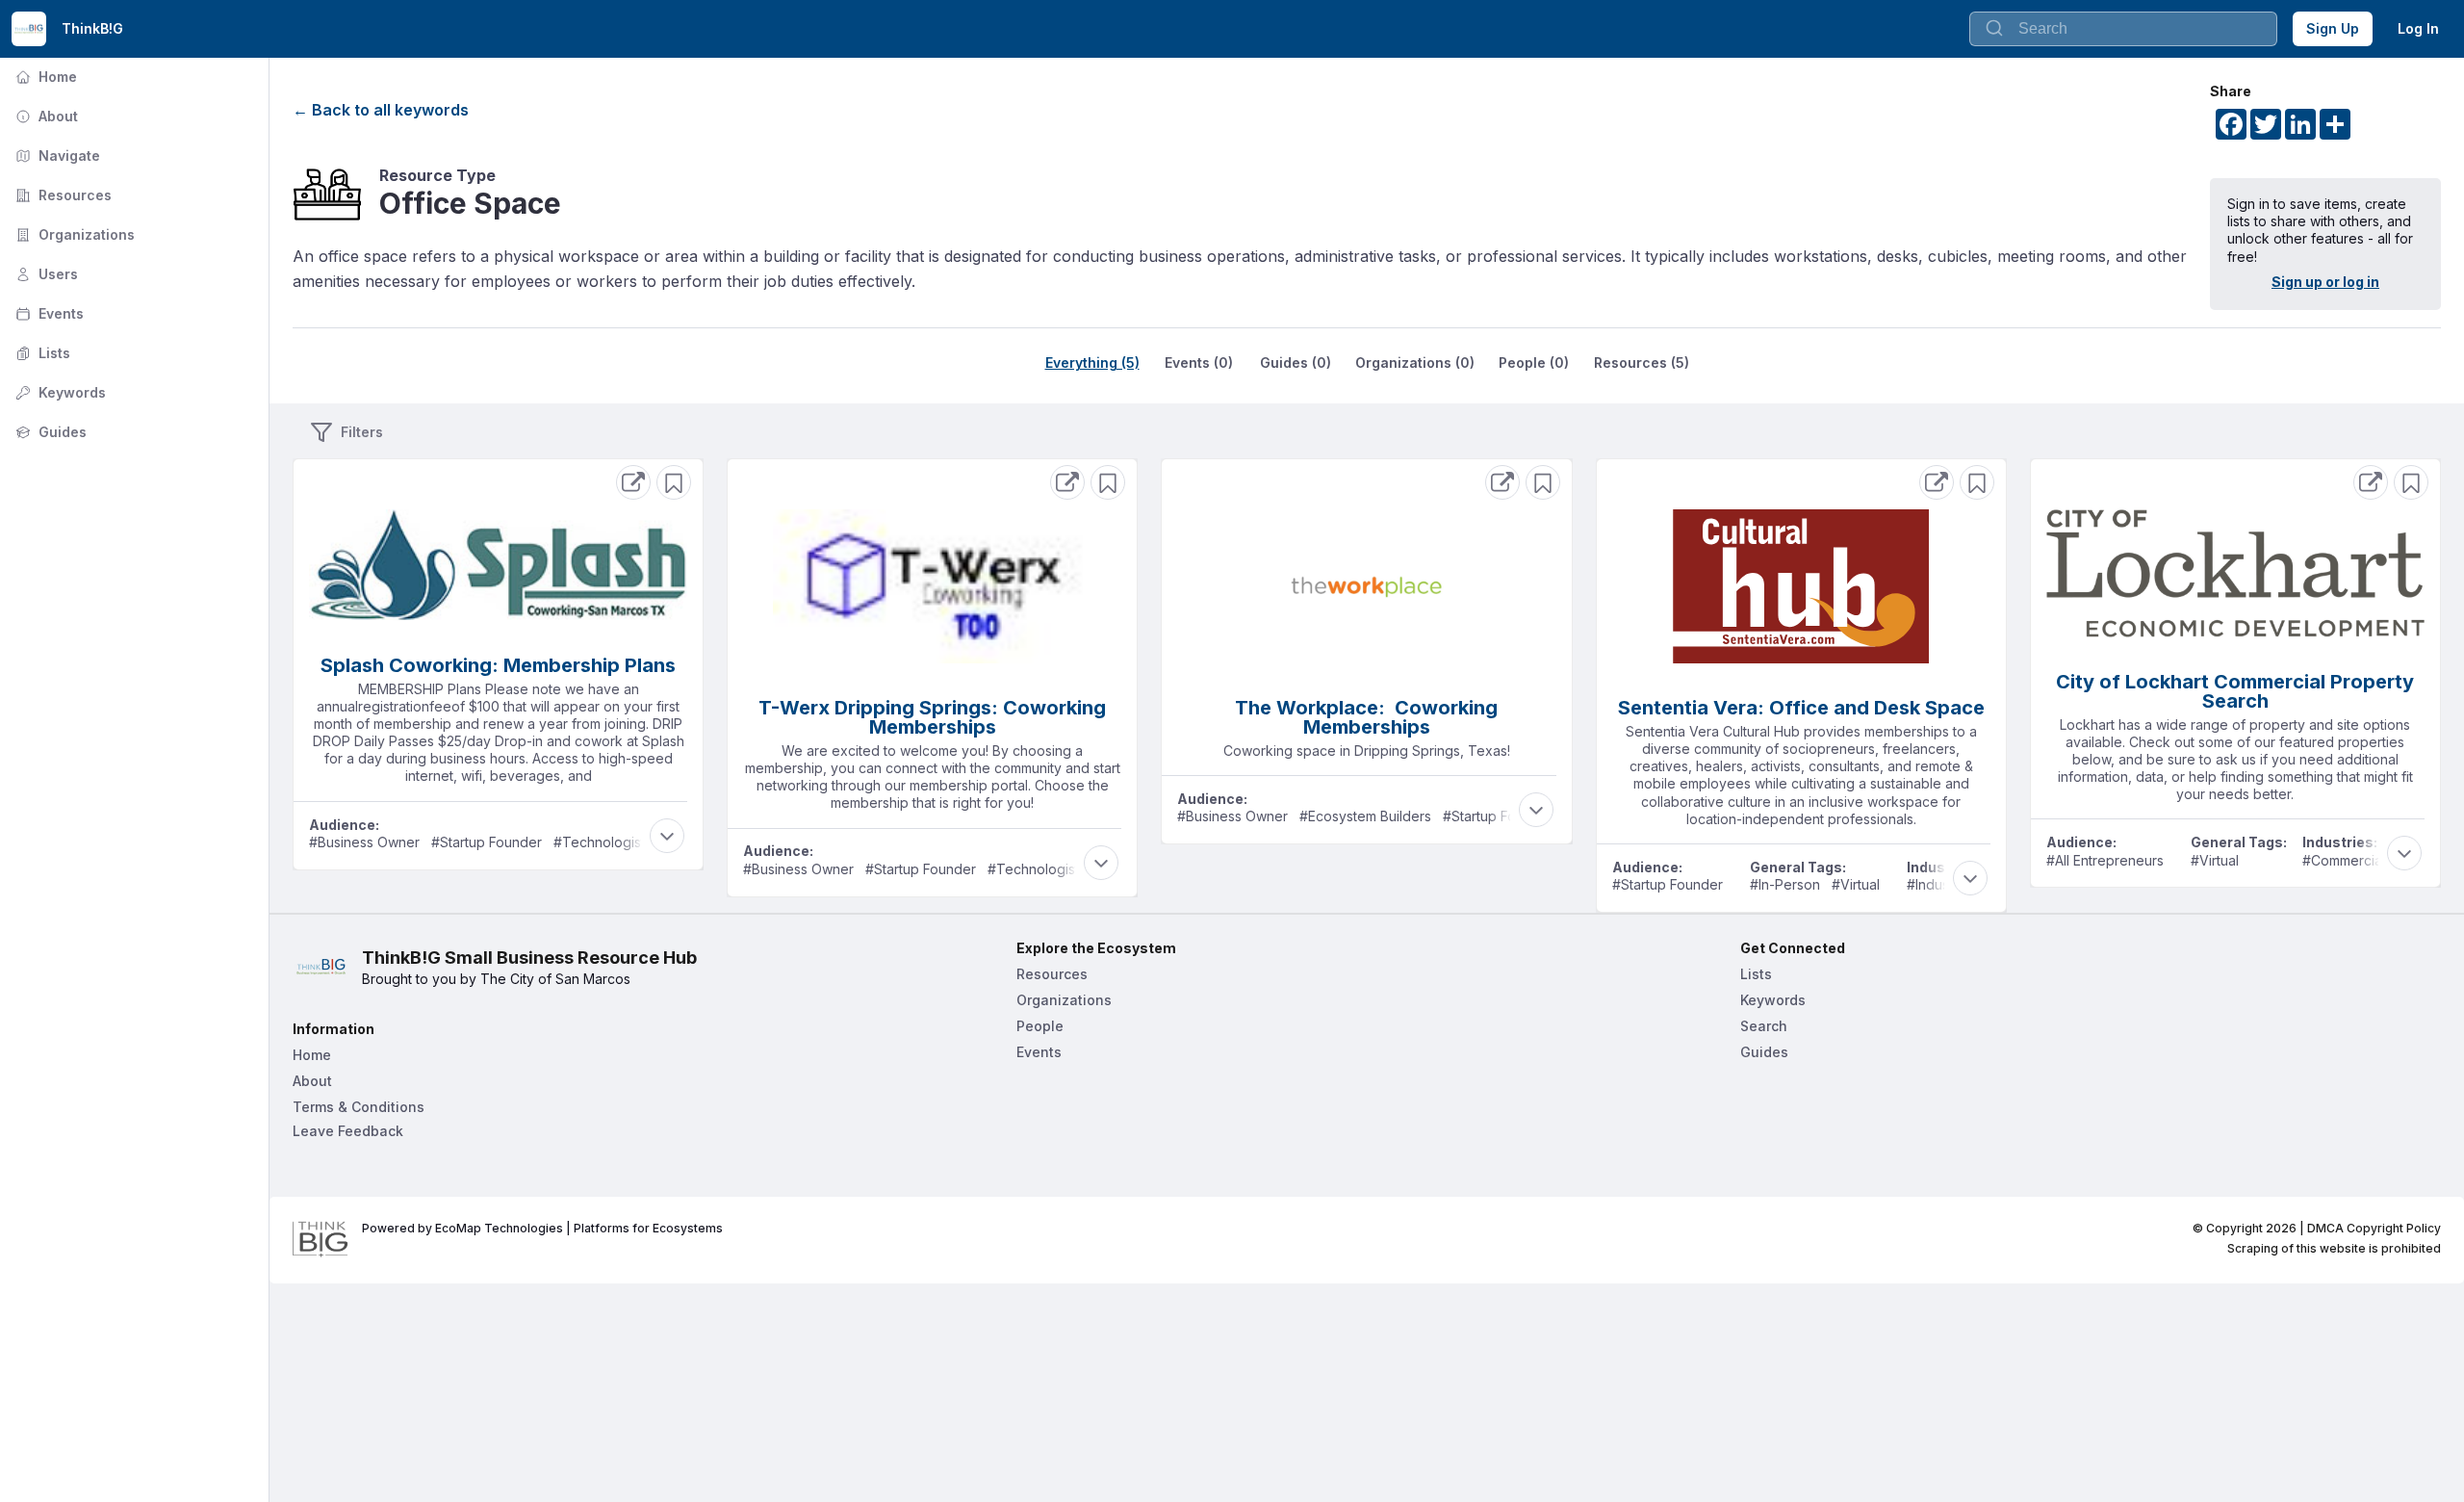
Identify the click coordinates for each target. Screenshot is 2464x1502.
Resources (62, 195)
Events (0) (1199, 363)
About (45, 116)
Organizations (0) (1415, 363)
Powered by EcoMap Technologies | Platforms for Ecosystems (542, 1228)
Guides (49, 432)
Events (48, 313)
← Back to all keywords (381, 110)
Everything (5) (1092, 363)
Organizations (73, 234)
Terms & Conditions (359, 1107)
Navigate (56, 155)
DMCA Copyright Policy (2374, 1228)
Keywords (59, 392)
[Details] (633, 482)
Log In (2418, 28)
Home (44, 77)
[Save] (674, 482)
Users (45, 274)
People (1040, 1026)
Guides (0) (1296, 363)
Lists (41, 353)
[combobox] (2123, 29)
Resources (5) (1642, 363)
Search (1764, 1026)
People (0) (1534, 363)
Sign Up (2333, 28)
